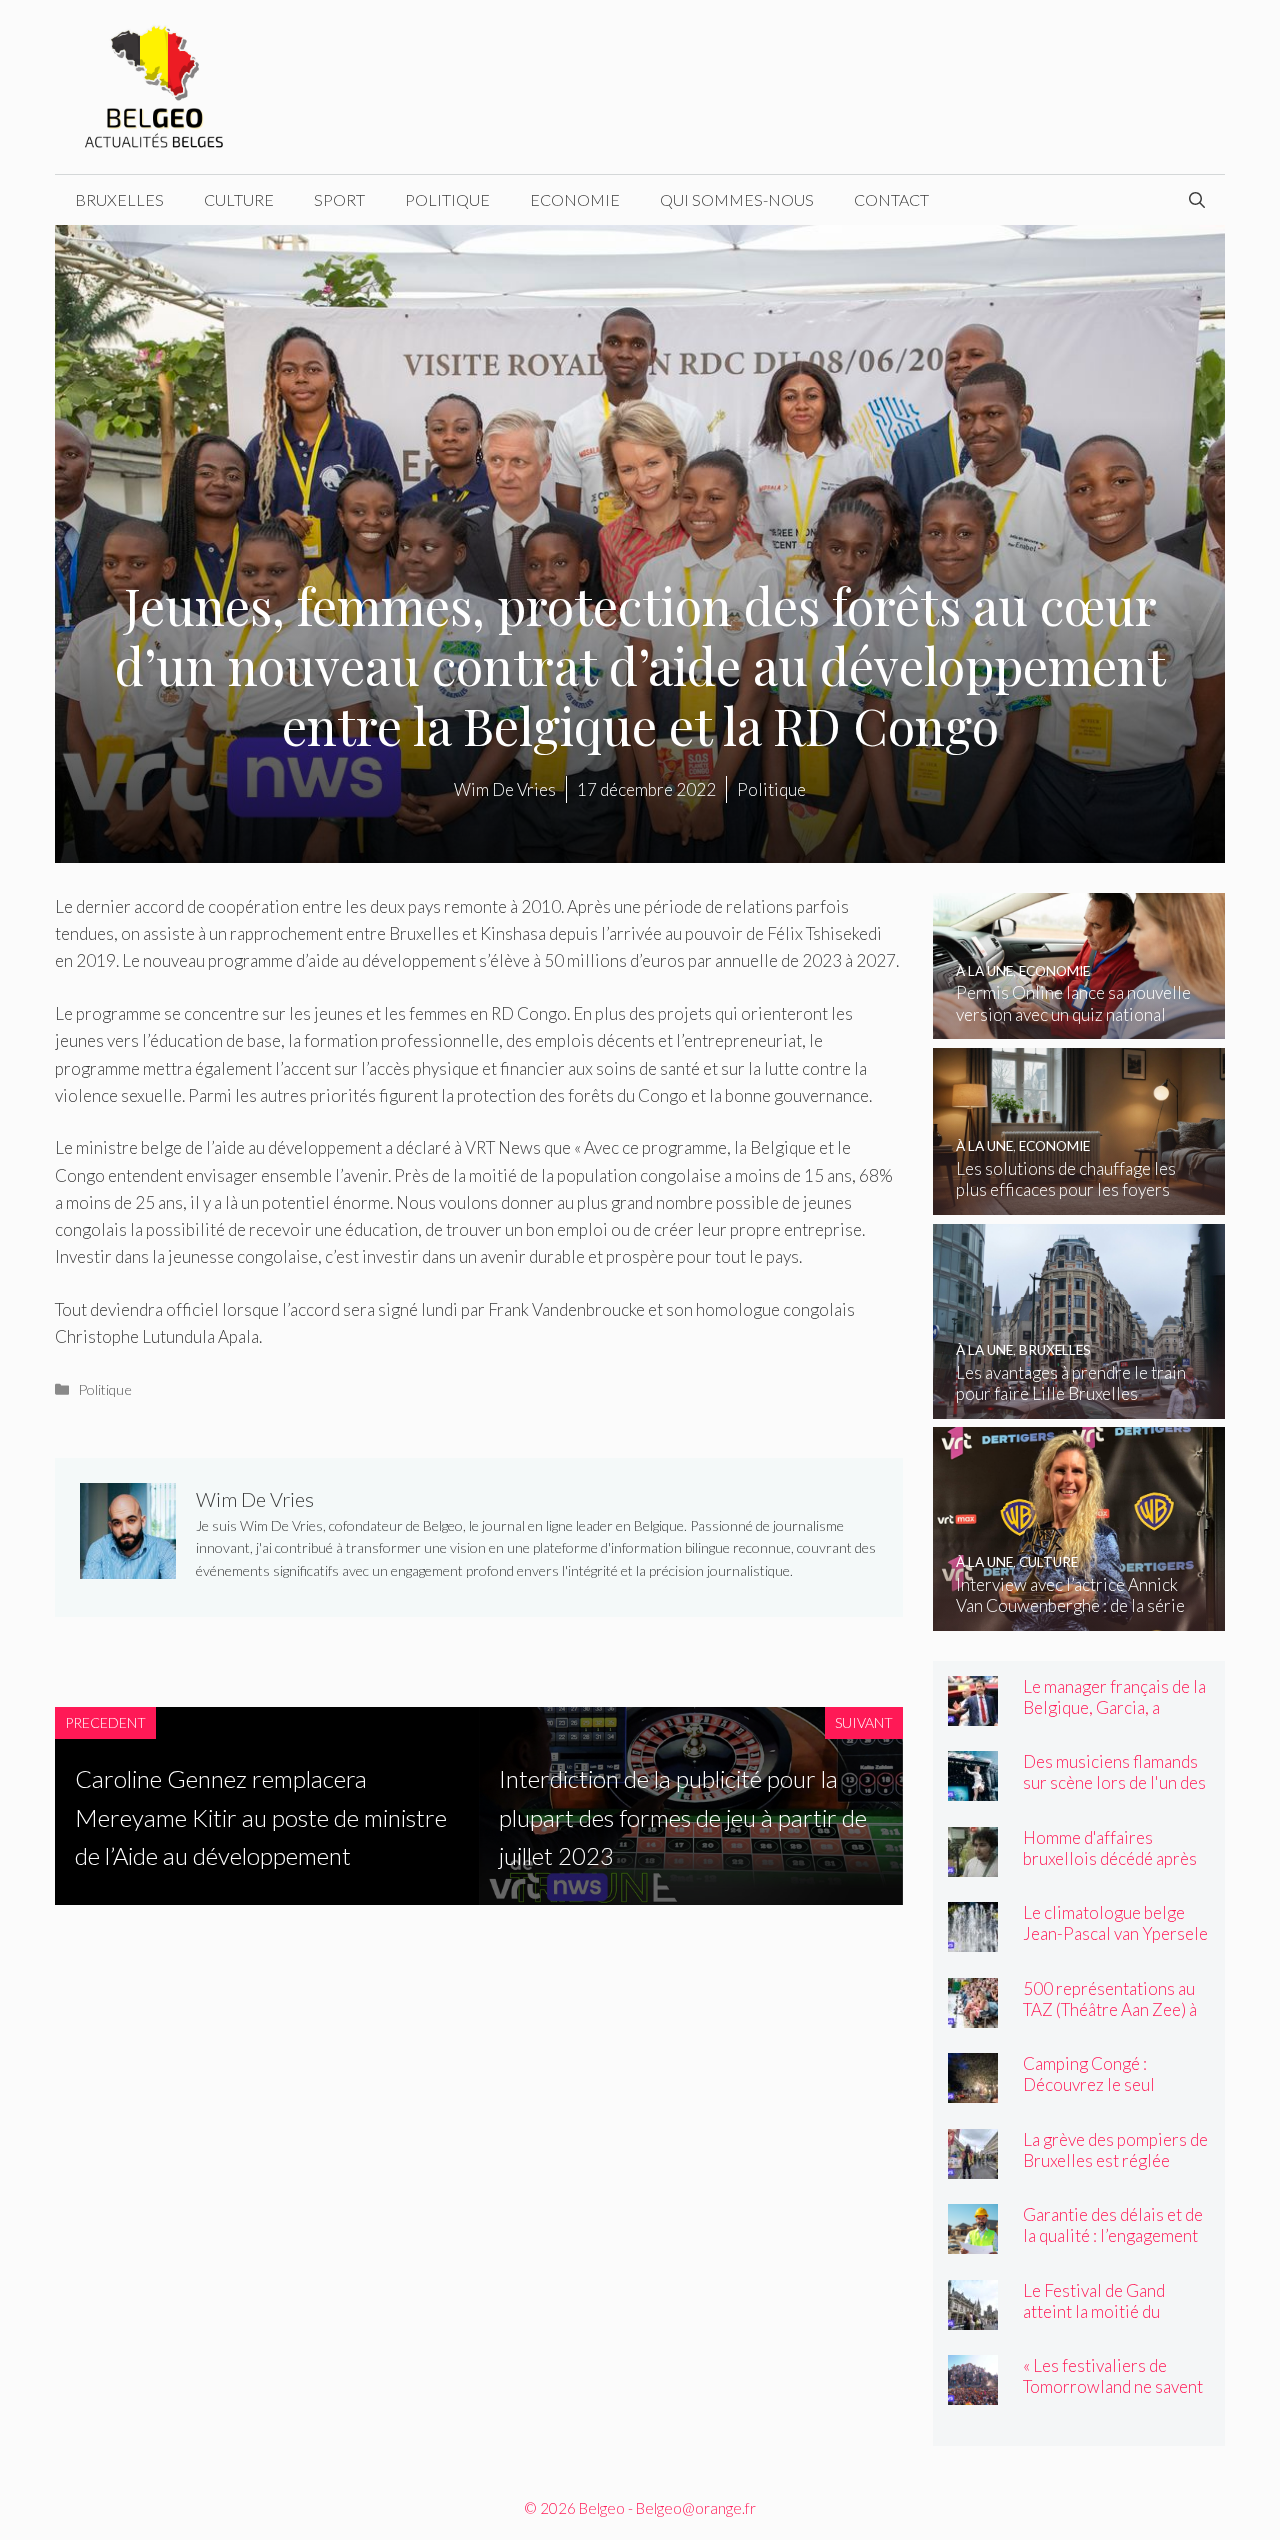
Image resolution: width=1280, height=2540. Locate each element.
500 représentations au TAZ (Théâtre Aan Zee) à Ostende (1110, 2009)
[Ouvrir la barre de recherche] (1197, 200)
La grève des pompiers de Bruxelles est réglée (1115, 2150)
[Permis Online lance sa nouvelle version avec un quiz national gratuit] (1079, 1025)
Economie (575, 199)
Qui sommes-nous (737, 199)
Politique (447, 199)
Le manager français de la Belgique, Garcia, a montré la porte (1114, 1707)
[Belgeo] (155, 84)
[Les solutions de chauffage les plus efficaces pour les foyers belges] (1079, 1201)
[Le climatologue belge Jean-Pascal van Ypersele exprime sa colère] (973, 1938)
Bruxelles (119, 199)
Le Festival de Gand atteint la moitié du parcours (1094, 2311)
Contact (891, 199)
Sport (339, 199)
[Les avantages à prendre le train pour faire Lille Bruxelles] (1079, 1404)
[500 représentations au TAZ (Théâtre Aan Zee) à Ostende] (973, 2014)
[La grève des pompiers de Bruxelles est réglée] (973, 2165)
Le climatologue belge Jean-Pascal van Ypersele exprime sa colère (1115, 1933)
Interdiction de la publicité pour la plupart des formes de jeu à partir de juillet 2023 (683, 1817)
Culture (239, 199)
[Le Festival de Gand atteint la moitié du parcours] (973, 2316)
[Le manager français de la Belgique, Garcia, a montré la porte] (973, 1712)
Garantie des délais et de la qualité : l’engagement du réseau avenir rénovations (1113, 2246)
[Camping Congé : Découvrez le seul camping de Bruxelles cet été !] (973, 2089)
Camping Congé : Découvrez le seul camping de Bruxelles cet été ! (1113, 2095)
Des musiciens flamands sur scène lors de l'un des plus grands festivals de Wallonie (1114, 1793)
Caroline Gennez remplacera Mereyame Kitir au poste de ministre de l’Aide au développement (261, 1817)
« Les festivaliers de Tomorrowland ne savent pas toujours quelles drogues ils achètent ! (1113, 2397)
